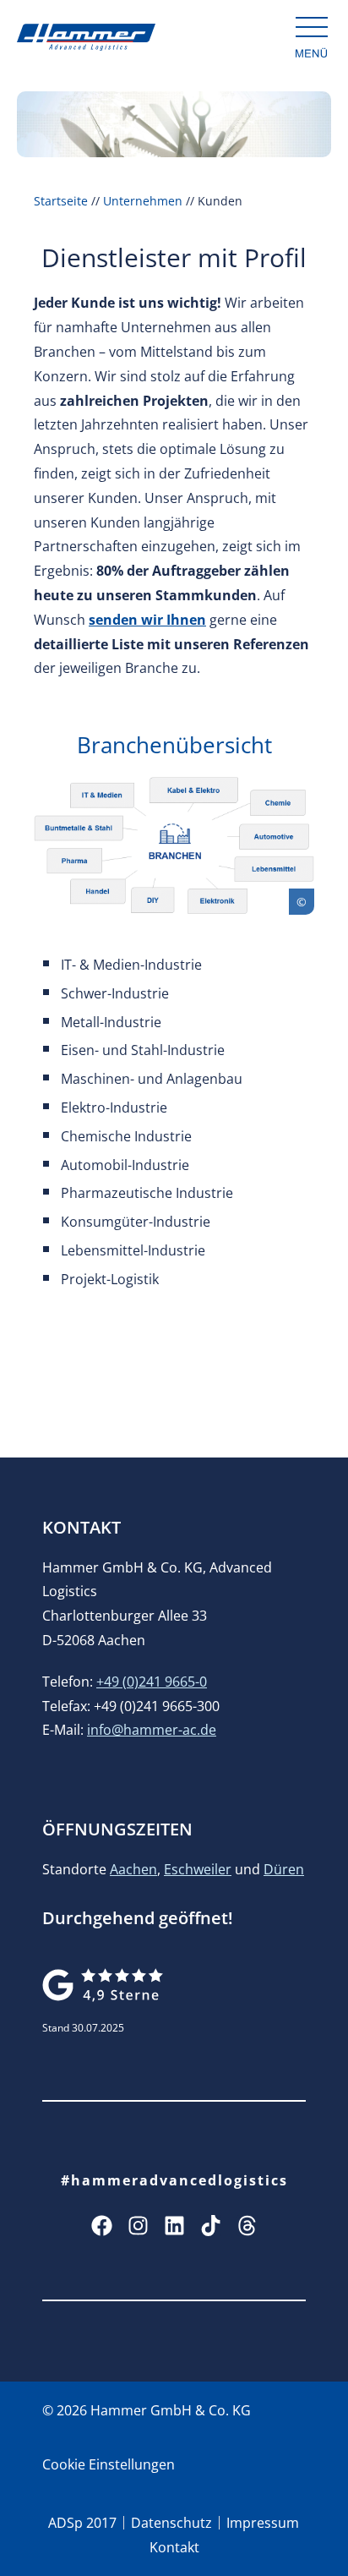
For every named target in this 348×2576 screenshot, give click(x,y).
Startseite (61, 201)
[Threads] (247, 2226)
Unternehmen (143, 201)
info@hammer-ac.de (152, 1730)
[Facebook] (102, 2226)
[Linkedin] (174, 2226)
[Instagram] (138, 2226)
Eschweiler (198, 1869)
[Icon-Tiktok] (211, 2226)
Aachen (133, 1869)
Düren (284, 1869)
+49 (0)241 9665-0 (152, 1682)
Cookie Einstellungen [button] (109, 2464)
